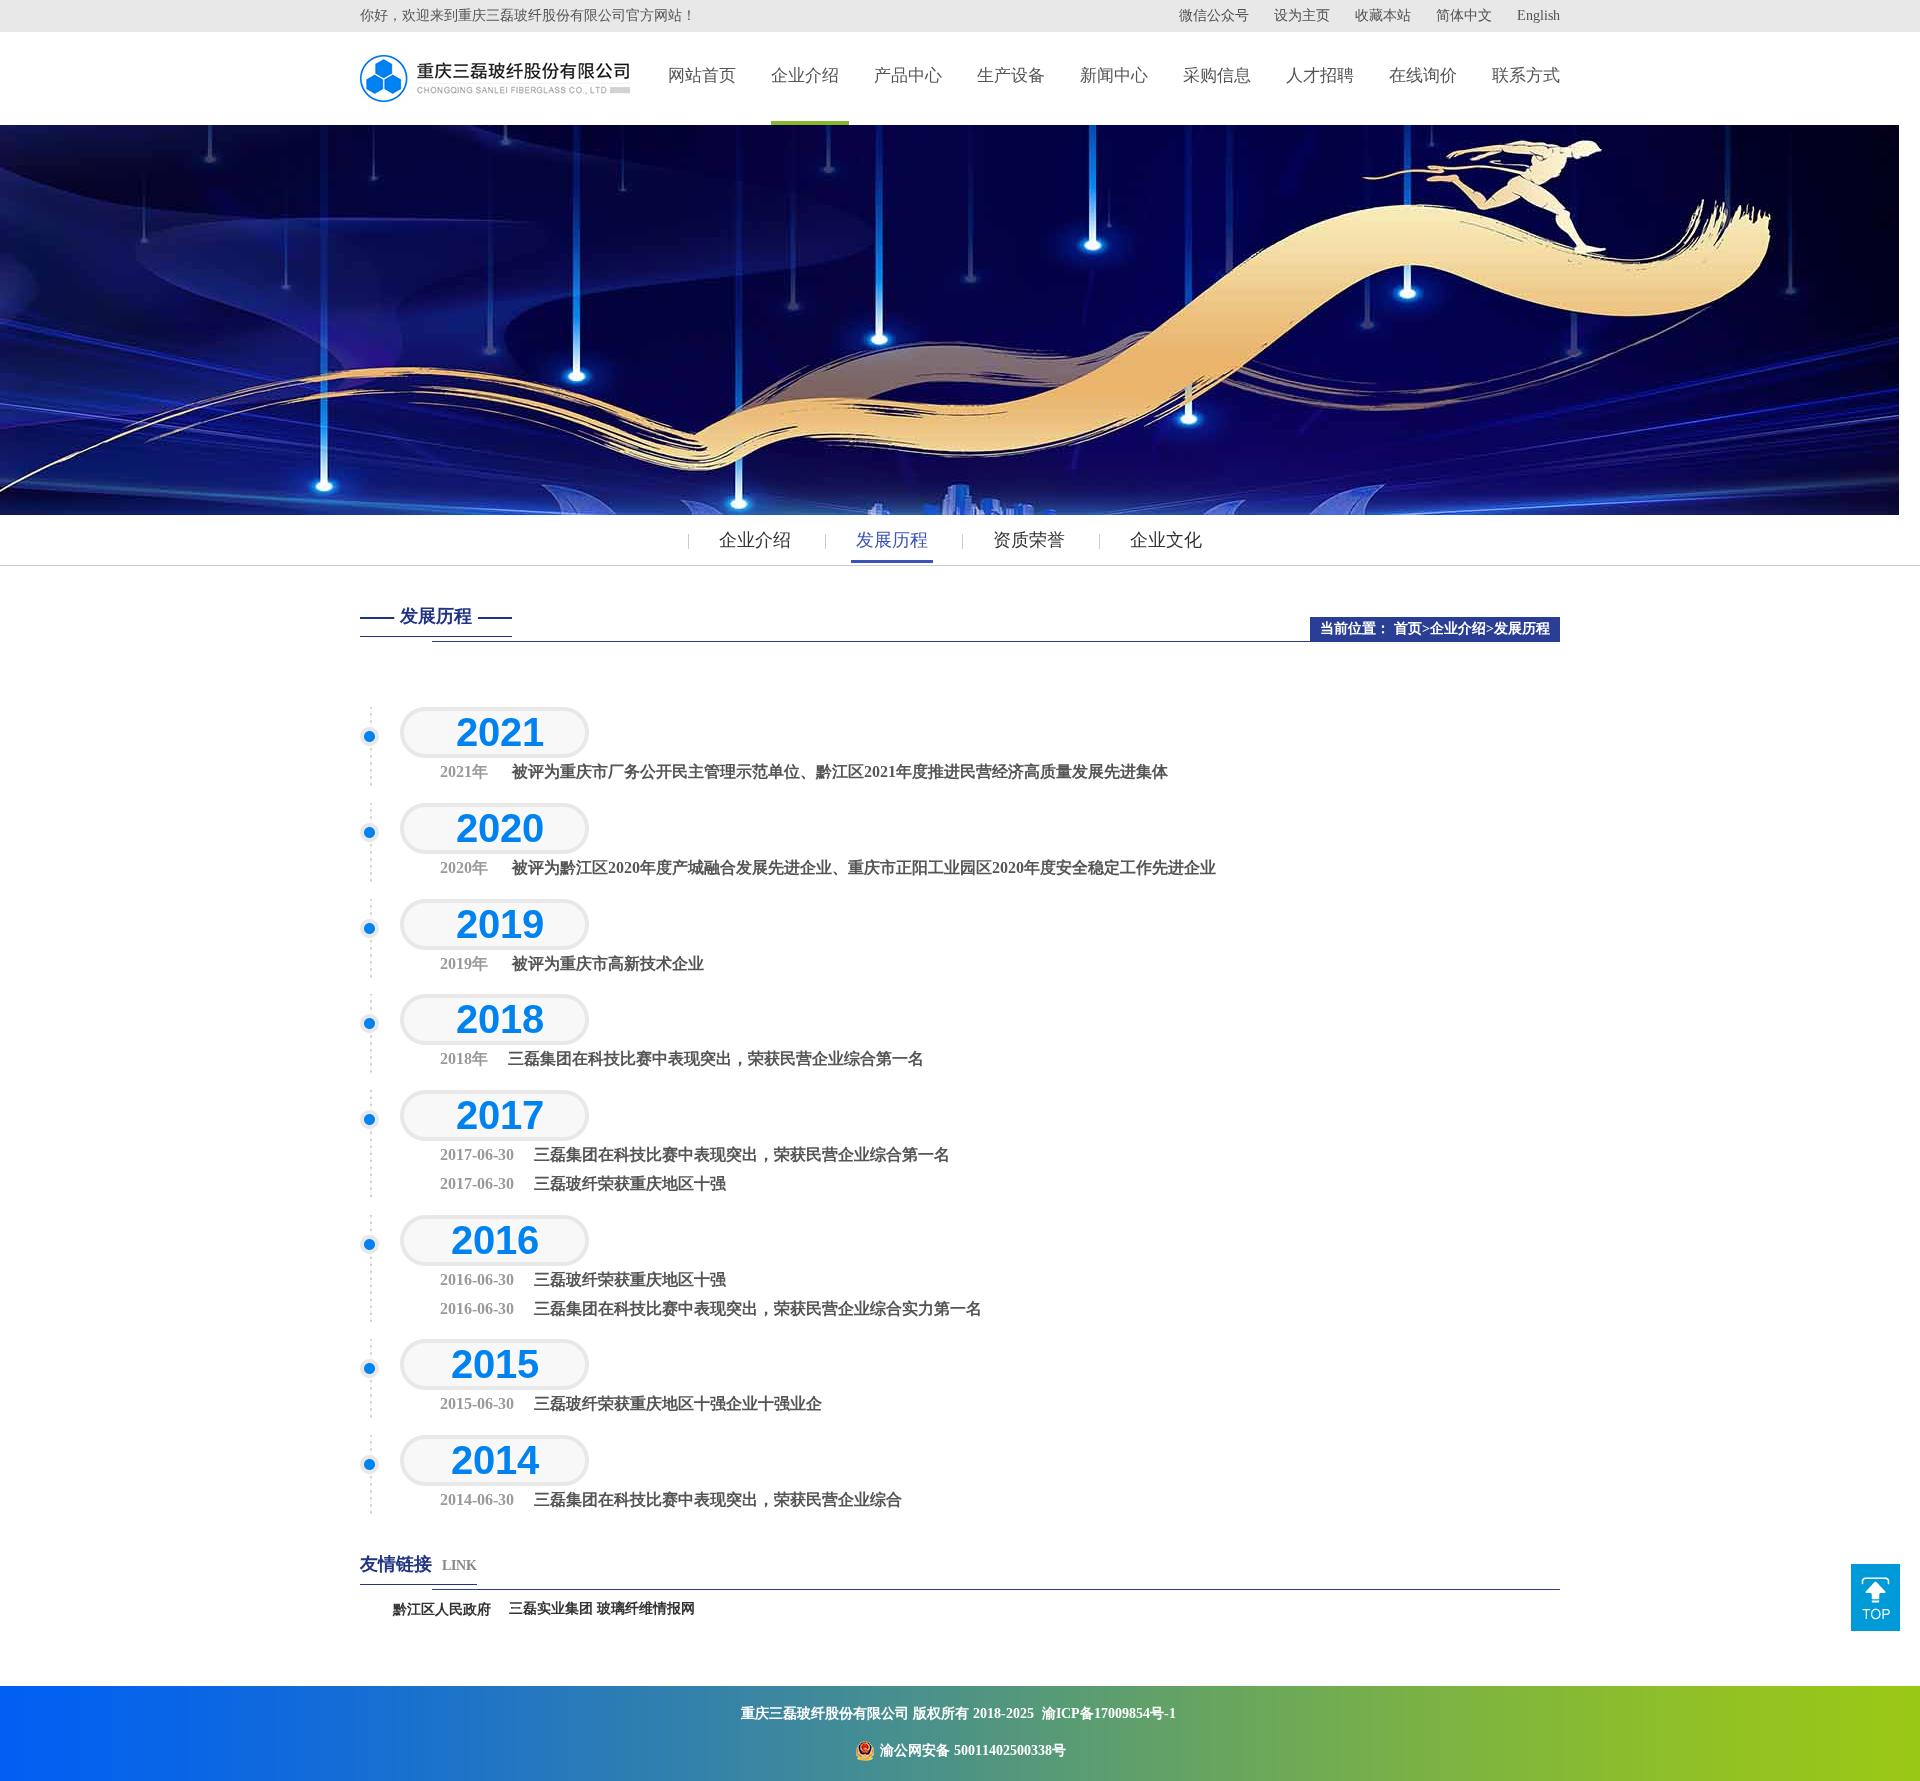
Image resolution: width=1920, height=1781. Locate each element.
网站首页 (702, 75)
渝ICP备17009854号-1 (1109, 1713)
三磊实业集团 (551, 1608)
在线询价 (1423, 75)
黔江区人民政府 (442, 1609)
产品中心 (908, 75)
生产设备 (1011, 75)
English (1538, 15)
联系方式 (1526, 75)
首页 (1408, 628)
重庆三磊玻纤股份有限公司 (825, 1713)
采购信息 (1217, 75)
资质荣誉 (1029, 540)
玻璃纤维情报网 (646, 1608)
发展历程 (892, 540)
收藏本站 (1383, 15)
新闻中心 (1114, 75)
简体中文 (1464, 15)
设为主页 (1302, 15)
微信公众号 (1214, 15)
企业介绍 (805, 75)
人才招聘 (1320, 75)
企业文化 (1166, 540)
